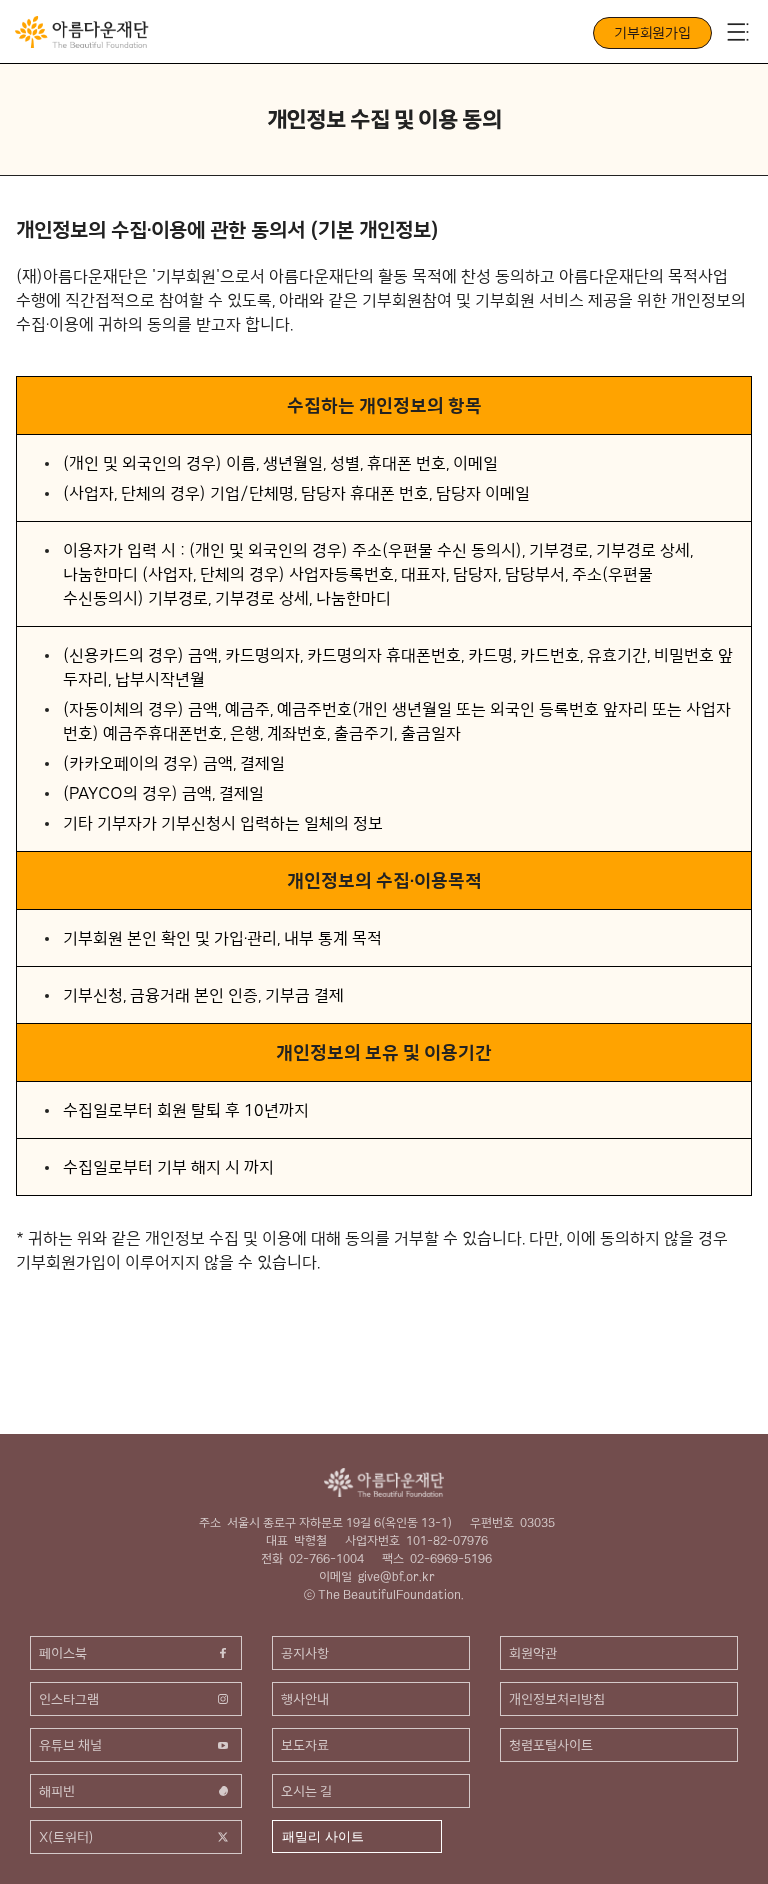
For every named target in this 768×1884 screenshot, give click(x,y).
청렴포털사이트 (551, 1745)
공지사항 (305, 1653)
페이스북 (63, 1653)
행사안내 (305, 1699)
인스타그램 (69, 1699)
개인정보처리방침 (557, 1699)
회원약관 (533, 1653)
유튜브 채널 (70, 1745)
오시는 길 (306, 1791)
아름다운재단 (384, 1481)
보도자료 (305, 1745)
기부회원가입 (652, 33)
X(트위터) (66, 1837)
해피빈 (57, 1791)
